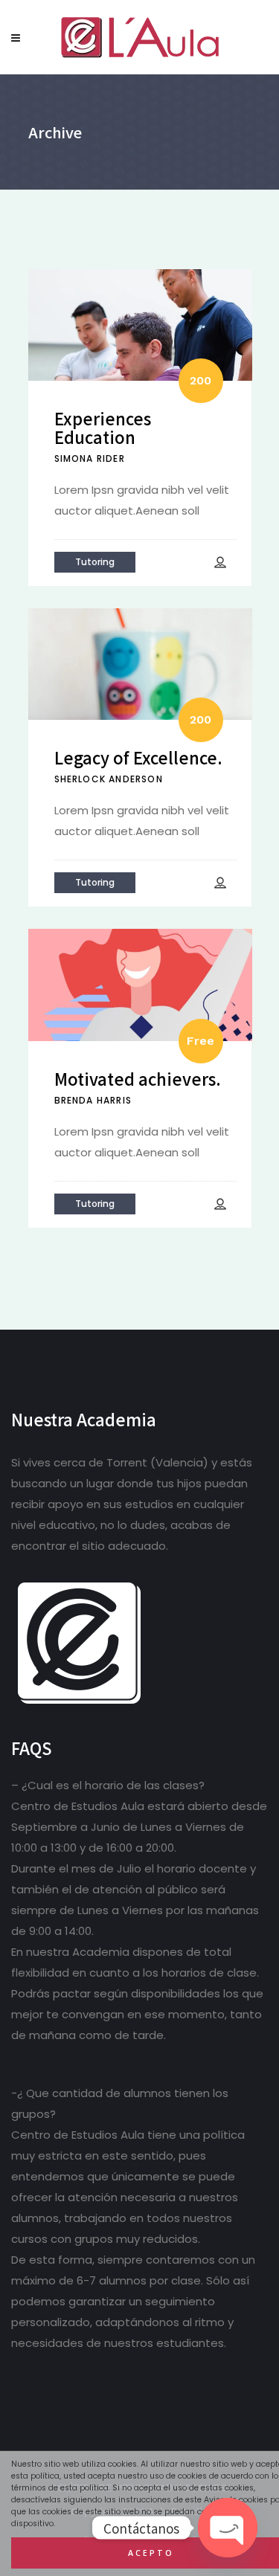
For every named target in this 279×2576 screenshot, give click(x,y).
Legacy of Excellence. (138, 757)
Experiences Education (103, 427)
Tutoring (95, 562)
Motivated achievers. (138, 1078)
